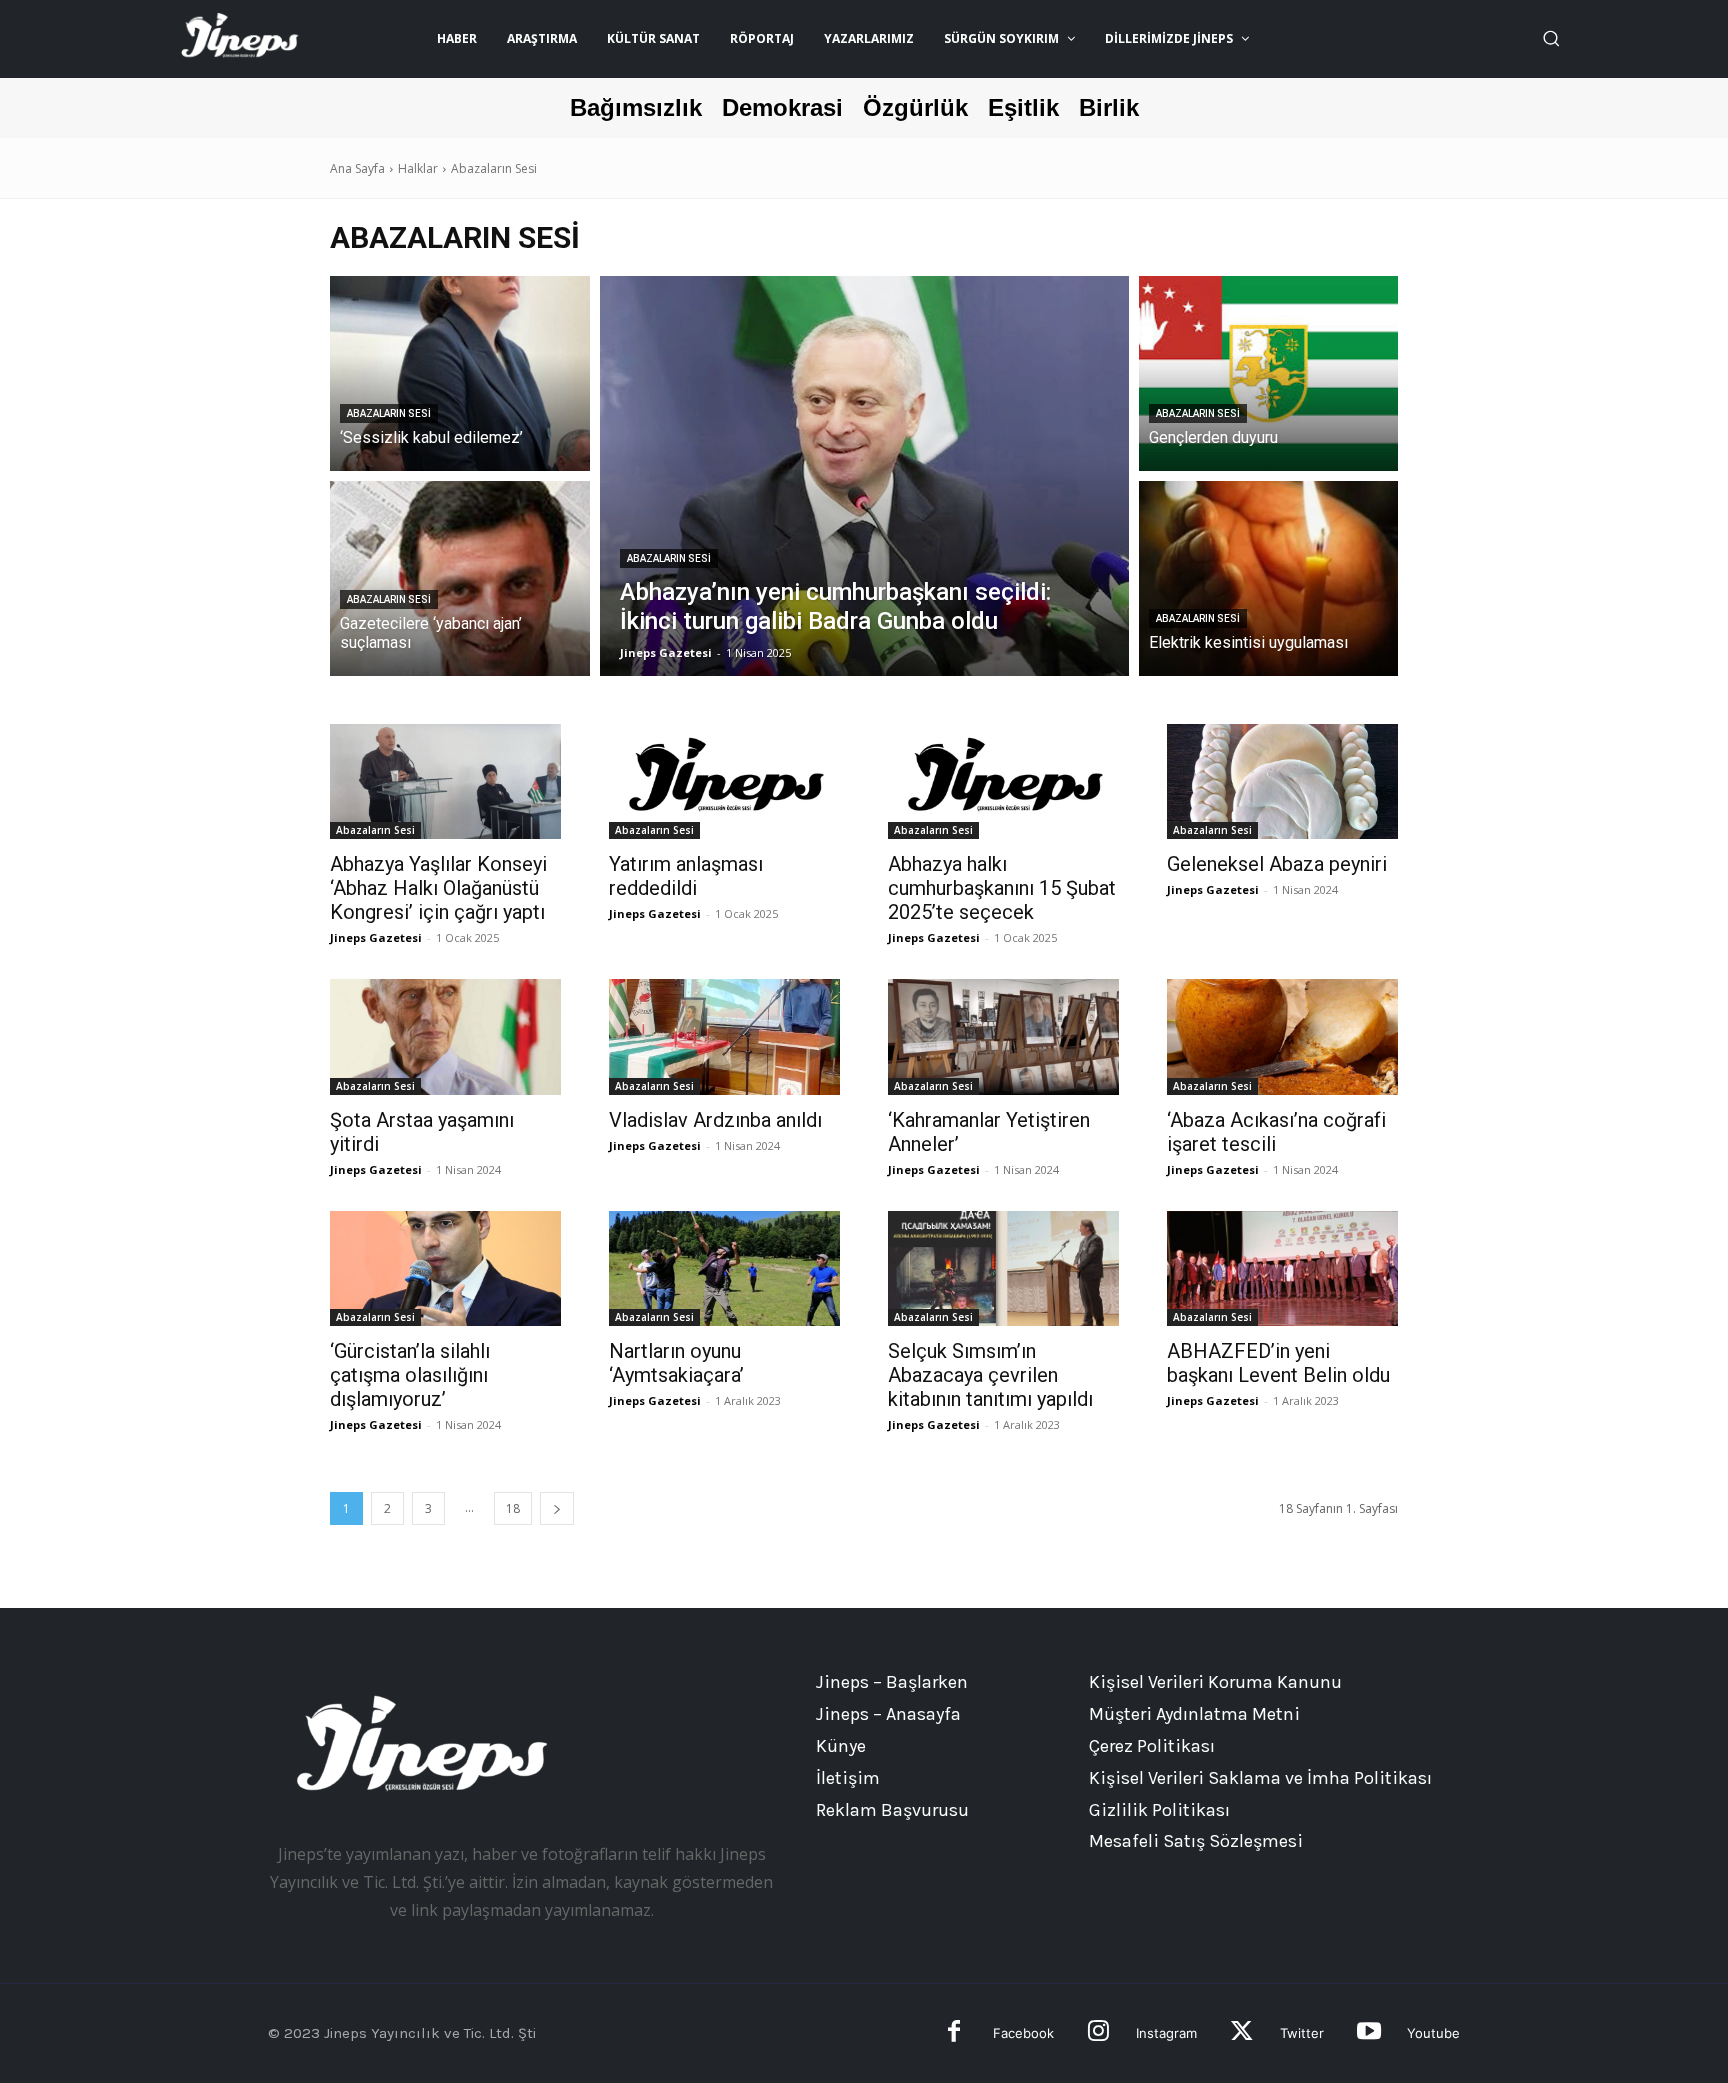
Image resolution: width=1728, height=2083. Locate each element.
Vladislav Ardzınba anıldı (715, 1120)
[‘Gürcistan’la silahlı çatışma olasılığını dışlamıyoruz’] (445, 1269)
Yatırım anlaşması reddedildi (686, 876)
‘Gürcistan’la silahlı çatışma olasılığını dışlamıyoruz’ (410, 1375)
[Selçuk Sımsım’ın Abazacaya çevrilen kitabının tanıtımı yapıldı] (1003, 1269)
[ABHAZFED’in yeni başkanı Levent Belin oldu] (1282, 1269)
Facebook (1023, 2033)
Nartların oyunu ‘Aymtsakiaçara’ (676, 1363)
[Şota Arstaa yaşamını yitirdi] (445, 1037)
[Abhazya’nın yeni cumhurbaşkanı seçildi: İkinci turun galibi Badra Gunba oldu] (864, 476)
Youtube (1433, 2033)
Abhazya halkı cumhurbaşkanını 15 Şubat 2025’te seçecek (1002, 888)
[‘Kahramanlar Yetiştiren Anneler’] (1003, 1037)
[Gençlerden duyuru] (1269, 373)
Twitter (1302, 2033)
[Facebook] (954, 2033)
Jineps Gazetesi (376, 937)
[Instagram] (1098, 2033)
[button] (1551, 38)
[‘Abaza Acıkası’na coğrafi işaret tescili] (1282, 1037)
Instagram (1166, 2033)
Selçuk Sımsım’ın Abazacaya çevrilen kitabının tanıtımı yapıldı (990, 1375)
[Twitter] (1241, 2033)
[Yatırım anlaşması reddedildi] (724, 782)
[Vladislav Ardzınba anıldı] (724, 1037)
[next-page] (557, 1508)
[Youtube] (1368, 2033)
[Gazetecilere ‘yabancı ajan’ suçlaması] (460, 578)
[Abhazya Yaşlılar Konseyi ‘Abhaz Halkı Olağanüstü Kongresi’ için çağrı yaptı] (445, 782)
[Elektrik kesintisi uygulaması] (1269, 578)
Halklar (418, 168)
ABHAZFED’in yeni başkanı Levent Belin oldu (1278, 1363)
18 (513, 1508)
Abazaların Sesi (389, 413)
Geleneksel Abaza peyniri (1277, 864)
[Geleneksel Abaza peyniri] (1282, 782)
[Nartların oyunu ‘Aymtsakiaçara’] (724, 1269)
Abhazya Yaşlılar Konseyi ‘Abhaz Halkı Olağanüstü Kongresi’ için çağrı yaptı (438, 888)
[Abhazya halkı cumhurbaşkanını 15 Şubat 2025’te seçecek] (1003, 782)
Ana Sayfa (357, 168)
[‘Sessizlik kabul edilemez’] (460, 373)
